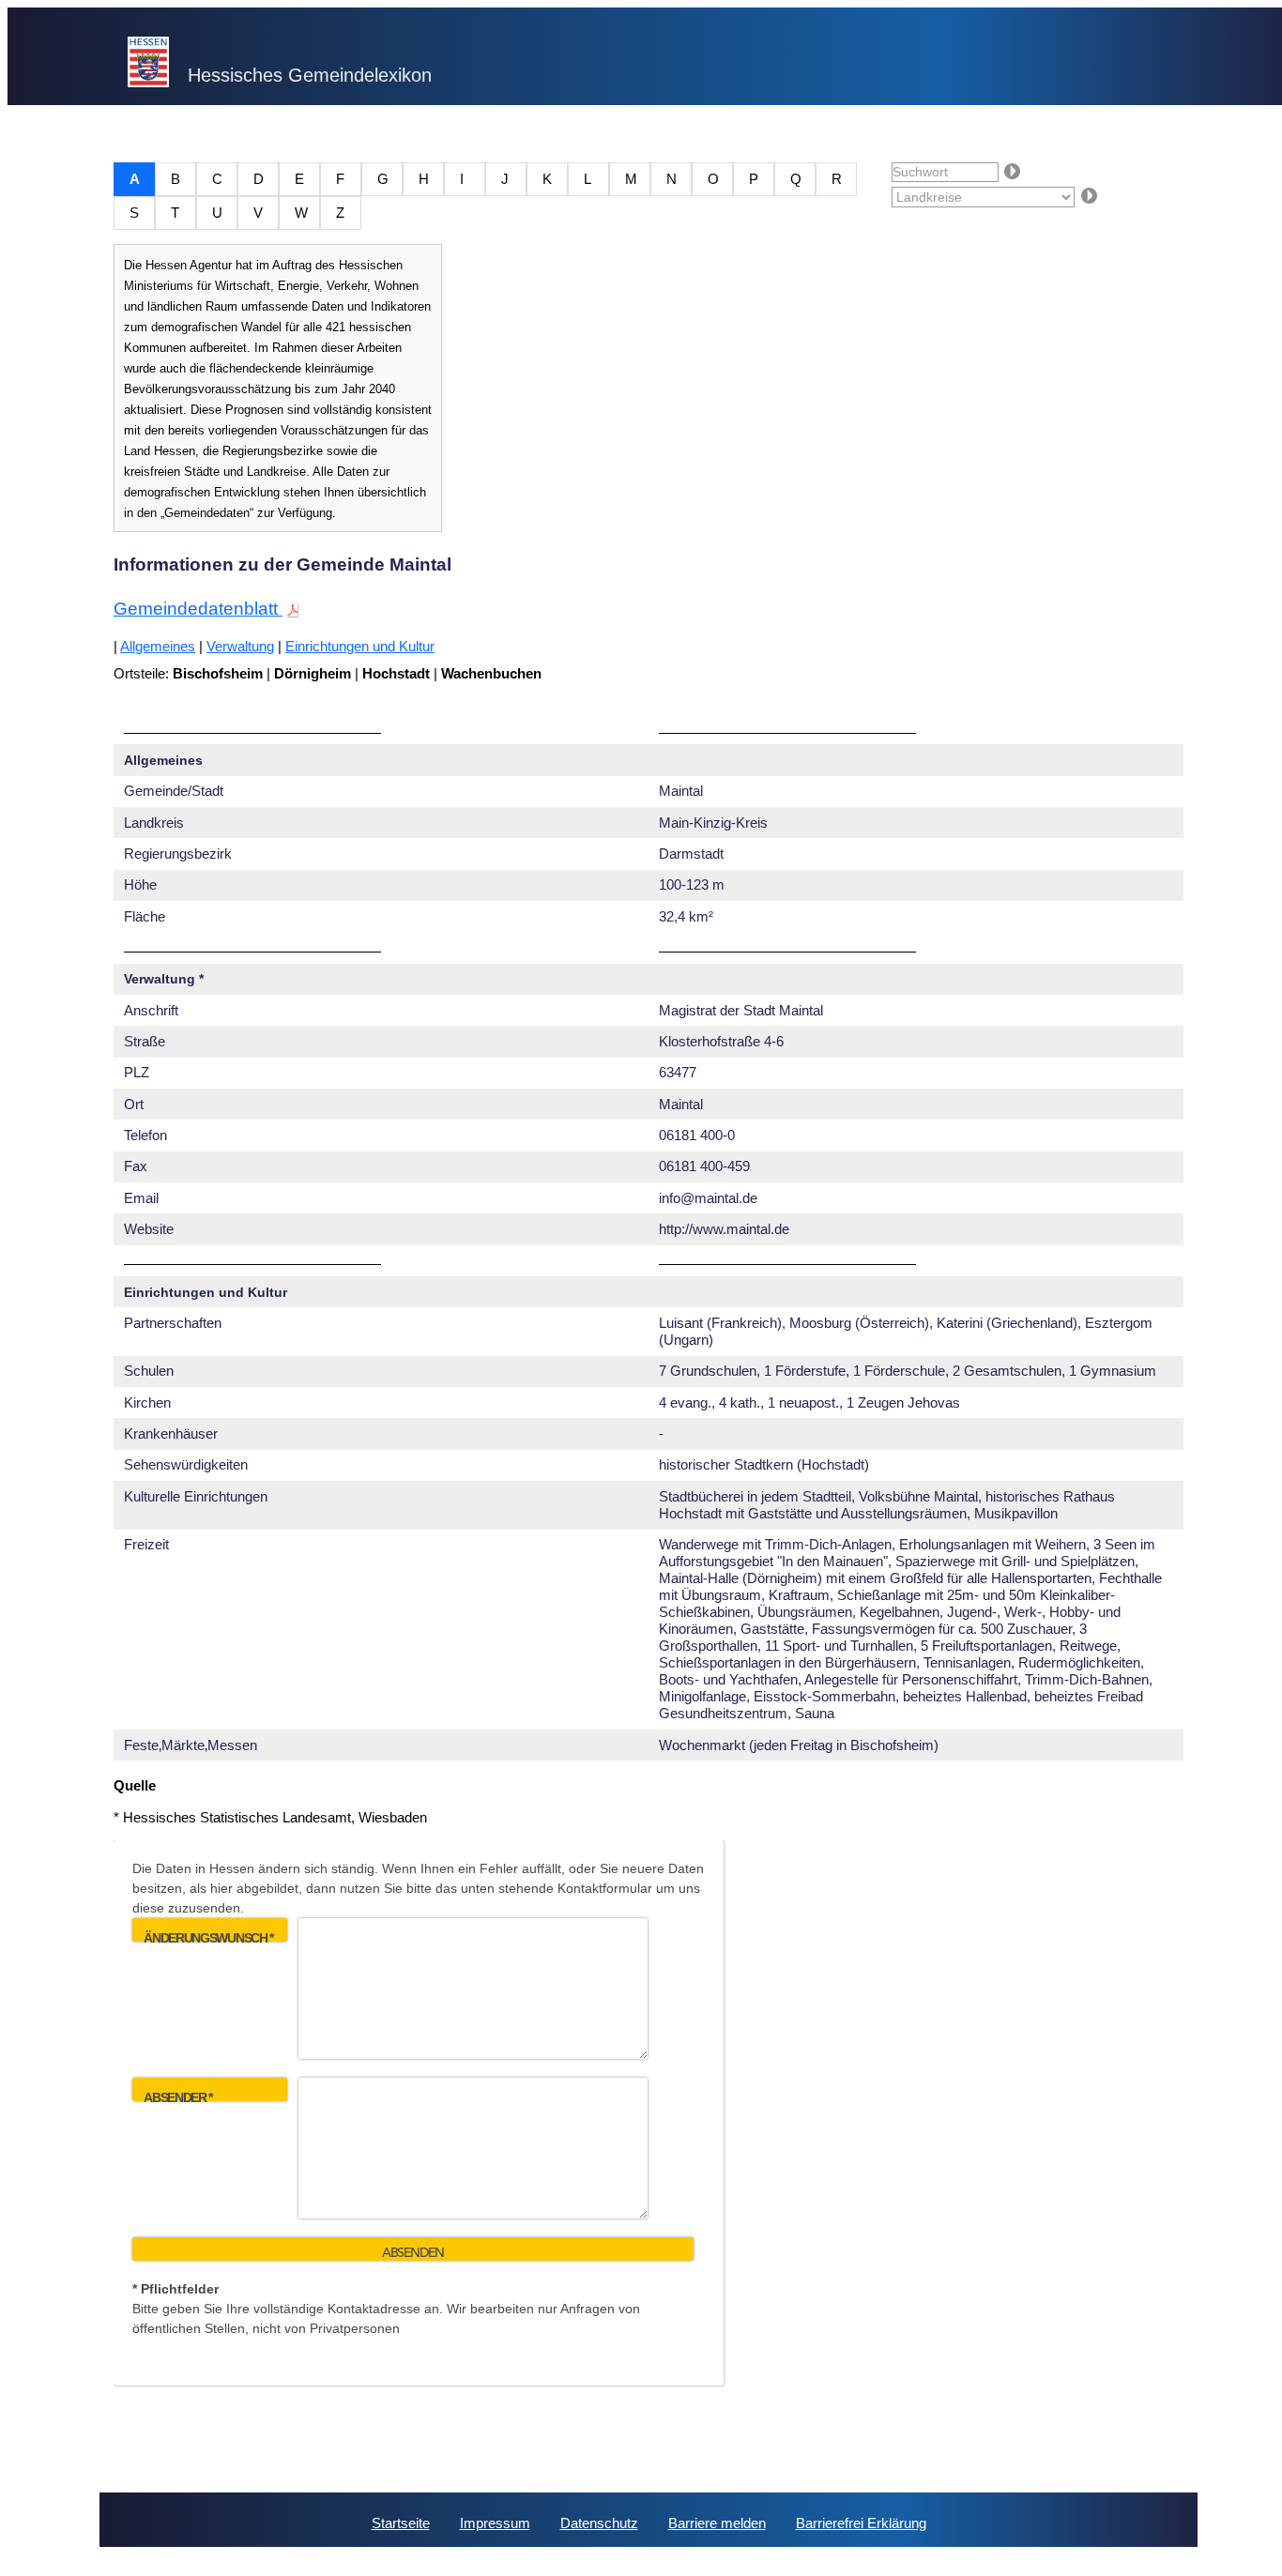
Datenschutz (599, 2523)
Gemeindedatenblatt (198, 609)
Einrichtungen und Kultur (360, 646)
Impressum (495, 2523)
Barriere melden (717, 2523)
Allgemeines (158, 646)
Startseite (401, 2523)
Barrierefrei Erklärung (861, 2523)
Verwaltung (240, 646)
